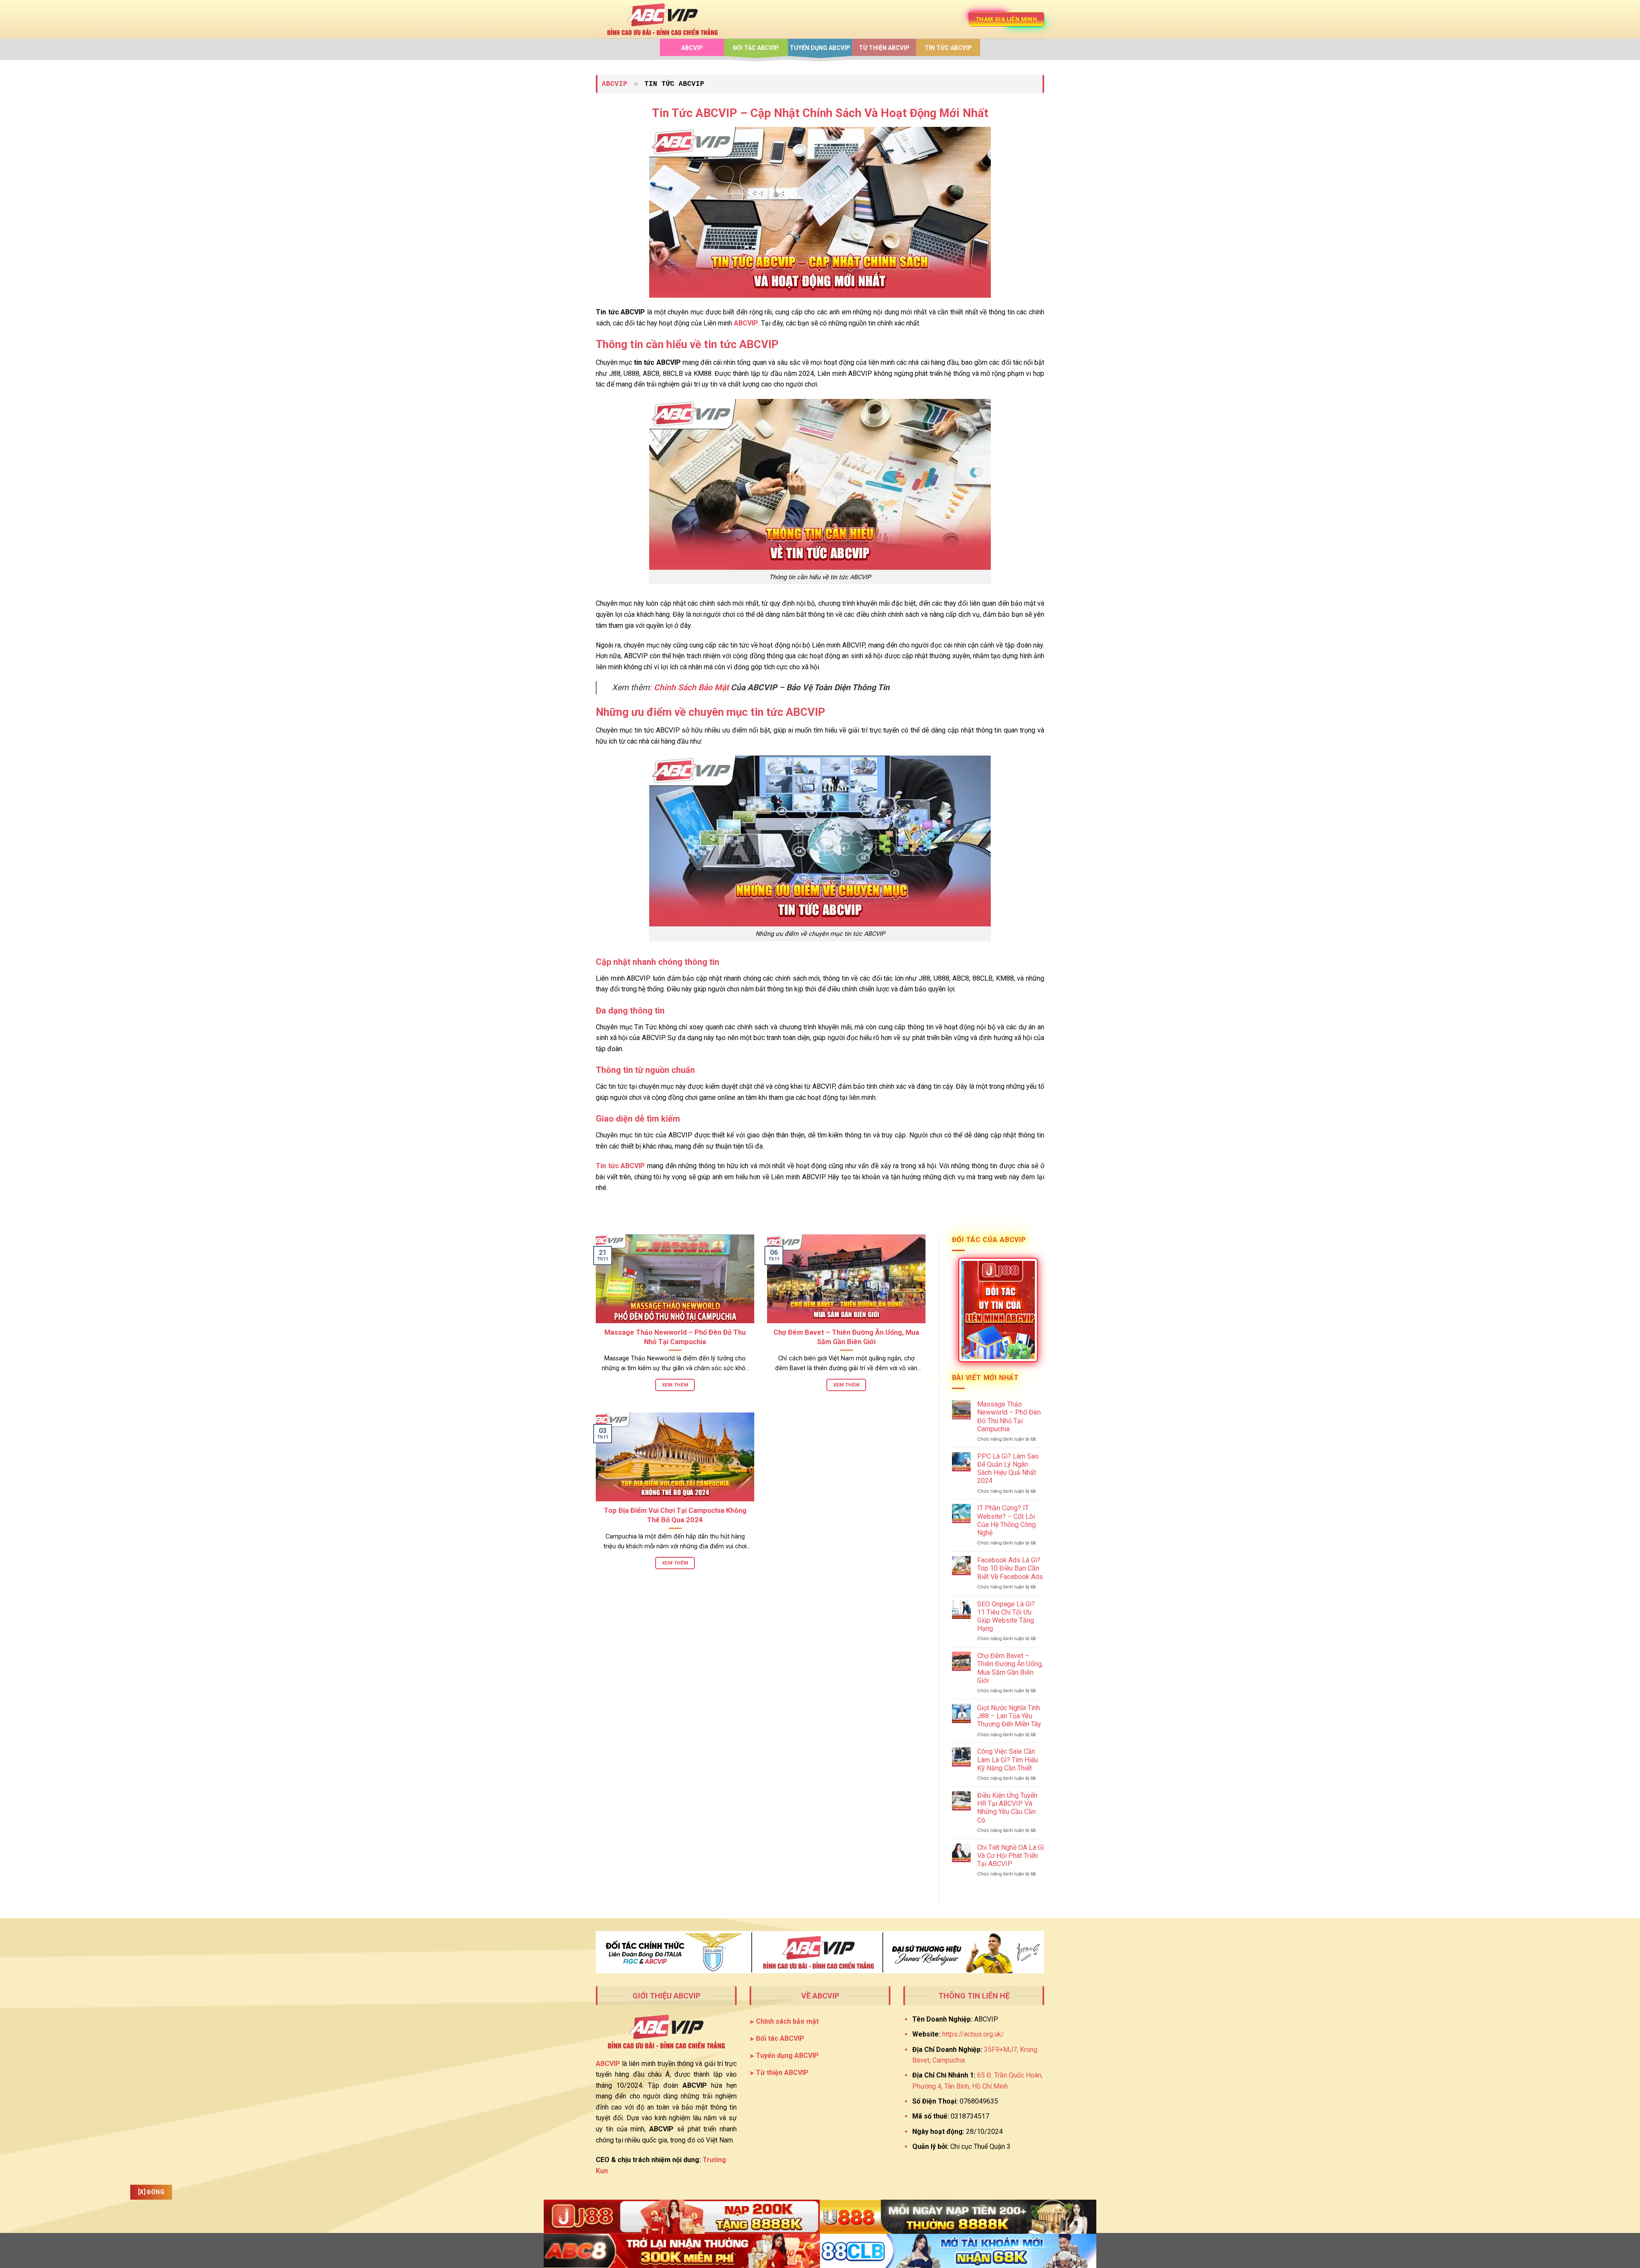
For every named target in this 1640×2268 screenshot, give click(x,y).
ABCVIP (692, 48)
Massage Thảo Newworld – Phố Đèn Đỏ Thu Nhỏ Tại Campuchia (675, 1337)
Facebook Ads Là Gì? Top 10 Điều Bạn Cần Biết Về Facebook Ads (1010, 1568)
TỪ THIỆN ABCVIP (884, 48)
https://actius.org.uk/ (973, 2034)
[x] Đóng (151, 2192)
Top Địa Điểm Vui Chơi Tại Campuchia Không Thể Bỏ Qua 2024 (675, 1515)
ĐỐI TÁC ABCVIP (756, 48)
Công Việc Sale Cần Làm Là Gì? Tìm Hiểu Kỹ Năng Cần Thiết (1007, 1760)
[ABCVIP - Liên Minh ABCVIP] (662, 19)
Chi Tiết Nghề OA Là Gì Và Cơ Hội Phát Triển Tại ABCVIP (1010, 1856)
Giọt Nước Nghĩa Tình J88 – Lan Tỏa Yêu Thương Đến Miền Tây (1009, 1716)
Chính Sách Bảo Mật (691, 687)
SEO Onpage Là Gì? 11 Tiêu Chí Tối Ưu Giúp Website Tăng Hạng (1006, 1616)
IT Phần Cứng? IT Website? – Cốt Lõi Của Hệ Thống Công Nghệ (1006, 1520)
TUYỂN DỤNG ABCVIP (820, 48)
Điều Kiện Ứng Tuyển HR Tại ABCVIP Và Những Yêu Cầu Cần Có (1007, 1808)
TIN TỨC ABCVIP (948, 48)
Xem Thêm (675, 1385)
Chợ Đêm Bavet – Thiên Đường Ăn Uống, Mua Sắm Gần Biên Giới (846, 1337)
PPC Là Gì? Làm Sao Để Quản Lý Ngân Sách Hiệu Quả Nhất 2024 (1008, 1469)
